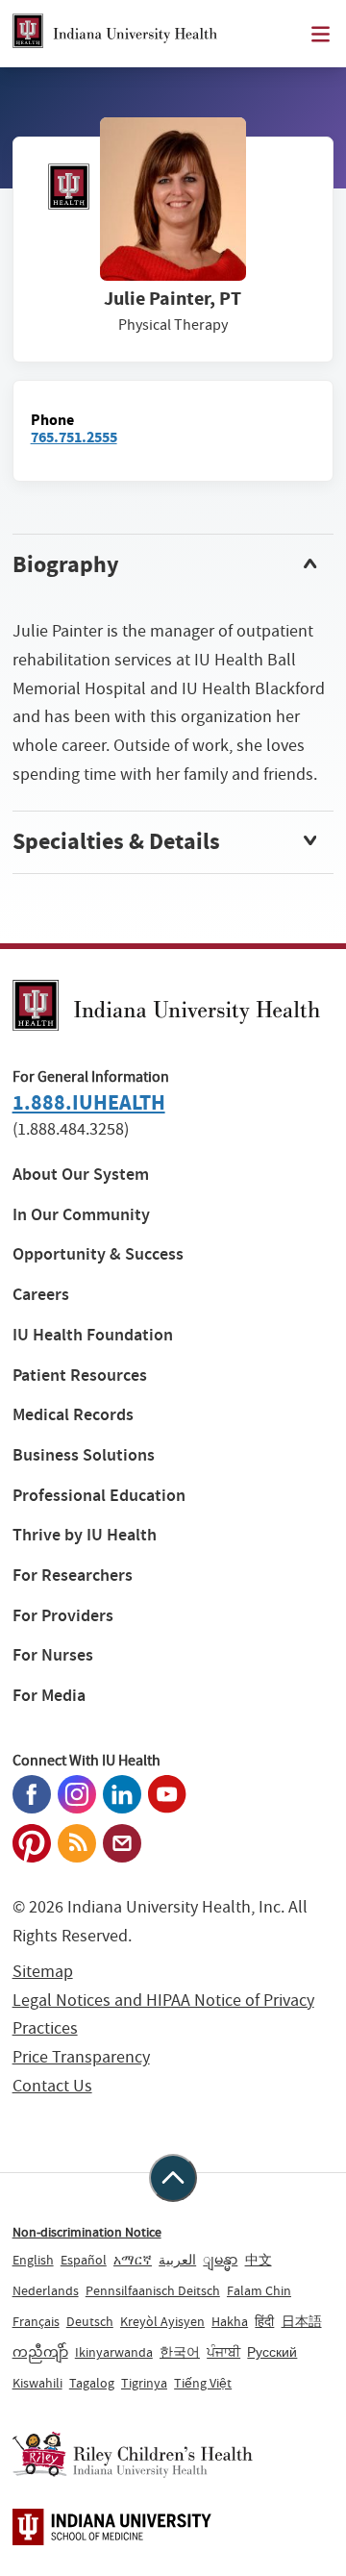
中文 (259, 2260)
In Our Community (81, 1215)
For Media (49, 1696)
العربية (177, 2260)
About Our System (81, 1175)
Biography (66, 564)
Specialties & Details (116, 841)
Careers (41, 1295)
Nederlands (46, 2290)
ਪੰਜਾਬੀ (223, 2352)
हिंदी (264, 2321)
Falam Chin (259, 2290)
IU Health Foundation (93, 1335)
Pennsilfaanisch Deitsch (153, 2290)
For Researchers (73, 1576)
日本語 (302, 2321)
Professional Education (99, 1496)
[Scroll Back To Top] (173, 2178)
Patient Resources (80, 1376)
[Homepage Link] (115, 34)
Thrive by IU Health (85, 1535)
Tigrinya (144, 2383)
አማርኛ (133, 2260)
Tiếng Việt (203, 2383)
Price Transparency (81, 2057)
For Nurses (53, 1655)
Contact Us (52, 2086)
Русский (272, 2352)
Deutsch (90, 2321)
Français (36, 2321)
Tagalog (92, 2383)
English (33, 2260)
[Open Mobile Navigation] (321, 34)
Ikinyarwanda (114, 2352)
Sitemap (43, 1972)
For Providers (63, 1616)
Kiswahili (37, 2383)
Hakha (230, 2321)
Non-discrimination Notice (87, 2232)
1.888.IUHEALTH (89, 1102)
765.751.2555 (74, 437)
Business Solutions (84, 1455)
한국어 (180, 2352)
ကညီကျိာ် (40, 2352)
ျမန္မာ (220, 2260)
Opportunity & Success (98, 1254)
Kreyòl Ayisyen (162, 2321)
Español (84, 2260)
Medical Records (73, 1415)
